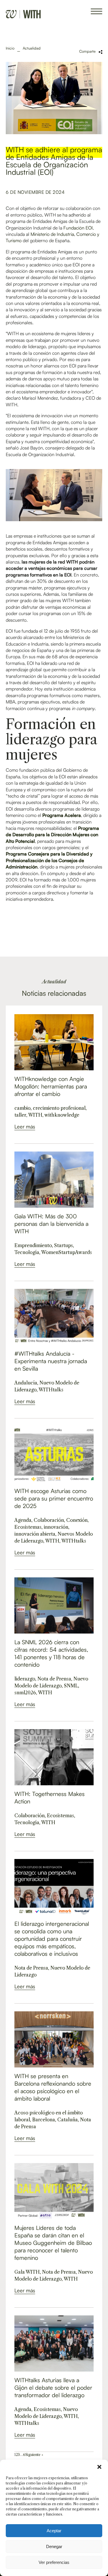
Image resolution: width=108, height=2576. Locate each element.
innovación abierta (35, 1534)
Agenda (23, 1520)
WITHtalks (51, 1390)
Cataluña (68, 2120)
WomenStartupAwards (67, 1252)
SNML (71, 1686)
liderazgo (25, 1679)
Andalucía (26, 1383)
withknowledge (62, 1115)
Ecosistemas (28, 1527)
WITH (35, 1115)
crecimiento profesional (59, 1108)
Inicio (10, 48)
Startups (64, 1245)
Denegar (54, 2546)
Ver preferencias (54, 2562)
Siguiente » (34, 2455)
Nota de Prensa (54, 1679)
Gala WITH (27, 2272)
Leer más (25, 1126)
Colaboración (49, 1520)
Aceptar (54, 2531)
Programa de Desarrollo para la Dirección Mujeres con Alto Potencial (52, 835)
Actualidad (32, 48)
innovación (56, 1527)
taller (20, 1115)
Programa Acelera (62, 815)
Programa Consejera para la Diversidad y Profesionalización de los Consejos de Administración (49, 860)
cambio (22, 1108)
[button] (99, 2467)
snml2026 (25, 1693)
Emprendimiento (33, 1245)
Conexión (77, 1520)
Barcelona (44, 2120)
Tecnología (27, 1252)
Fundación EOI (78, 228)
